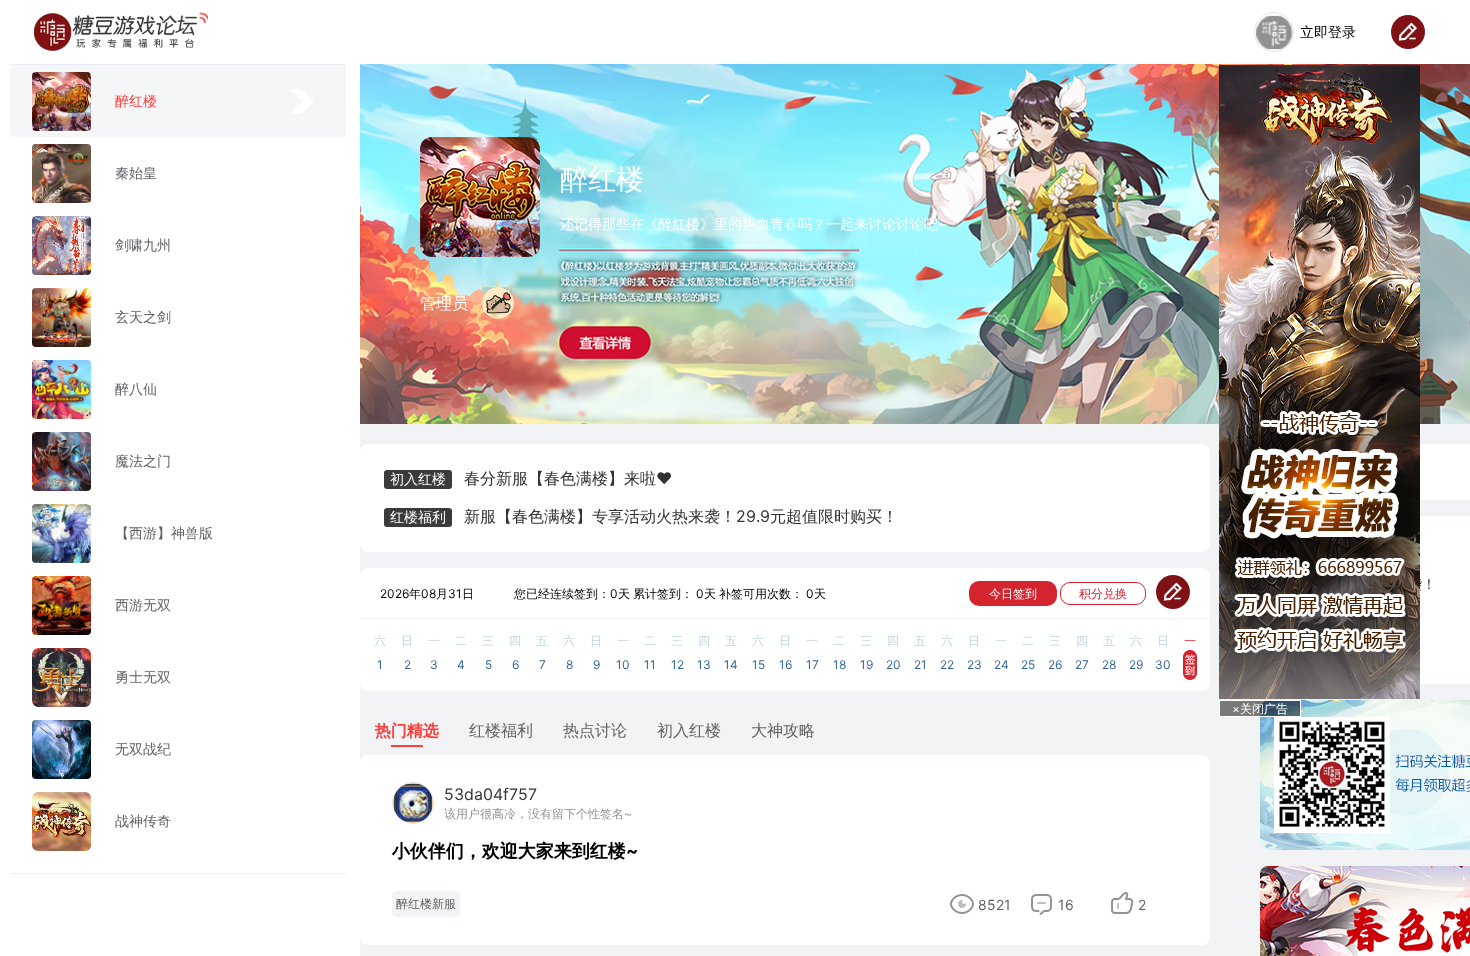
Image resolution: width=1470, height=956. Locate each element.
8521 (994, 904)
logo (121, 32)
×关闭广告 (1260, 708)
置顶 (1337, 842)
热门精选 (407, 730)
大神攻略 (783, 730)
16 (1066, 904)
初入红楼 (689, 730)
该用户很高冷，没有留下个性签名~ (538, 813)
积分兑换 (1103, 593)
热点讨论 (595, 730)
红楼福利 (501, 730)
